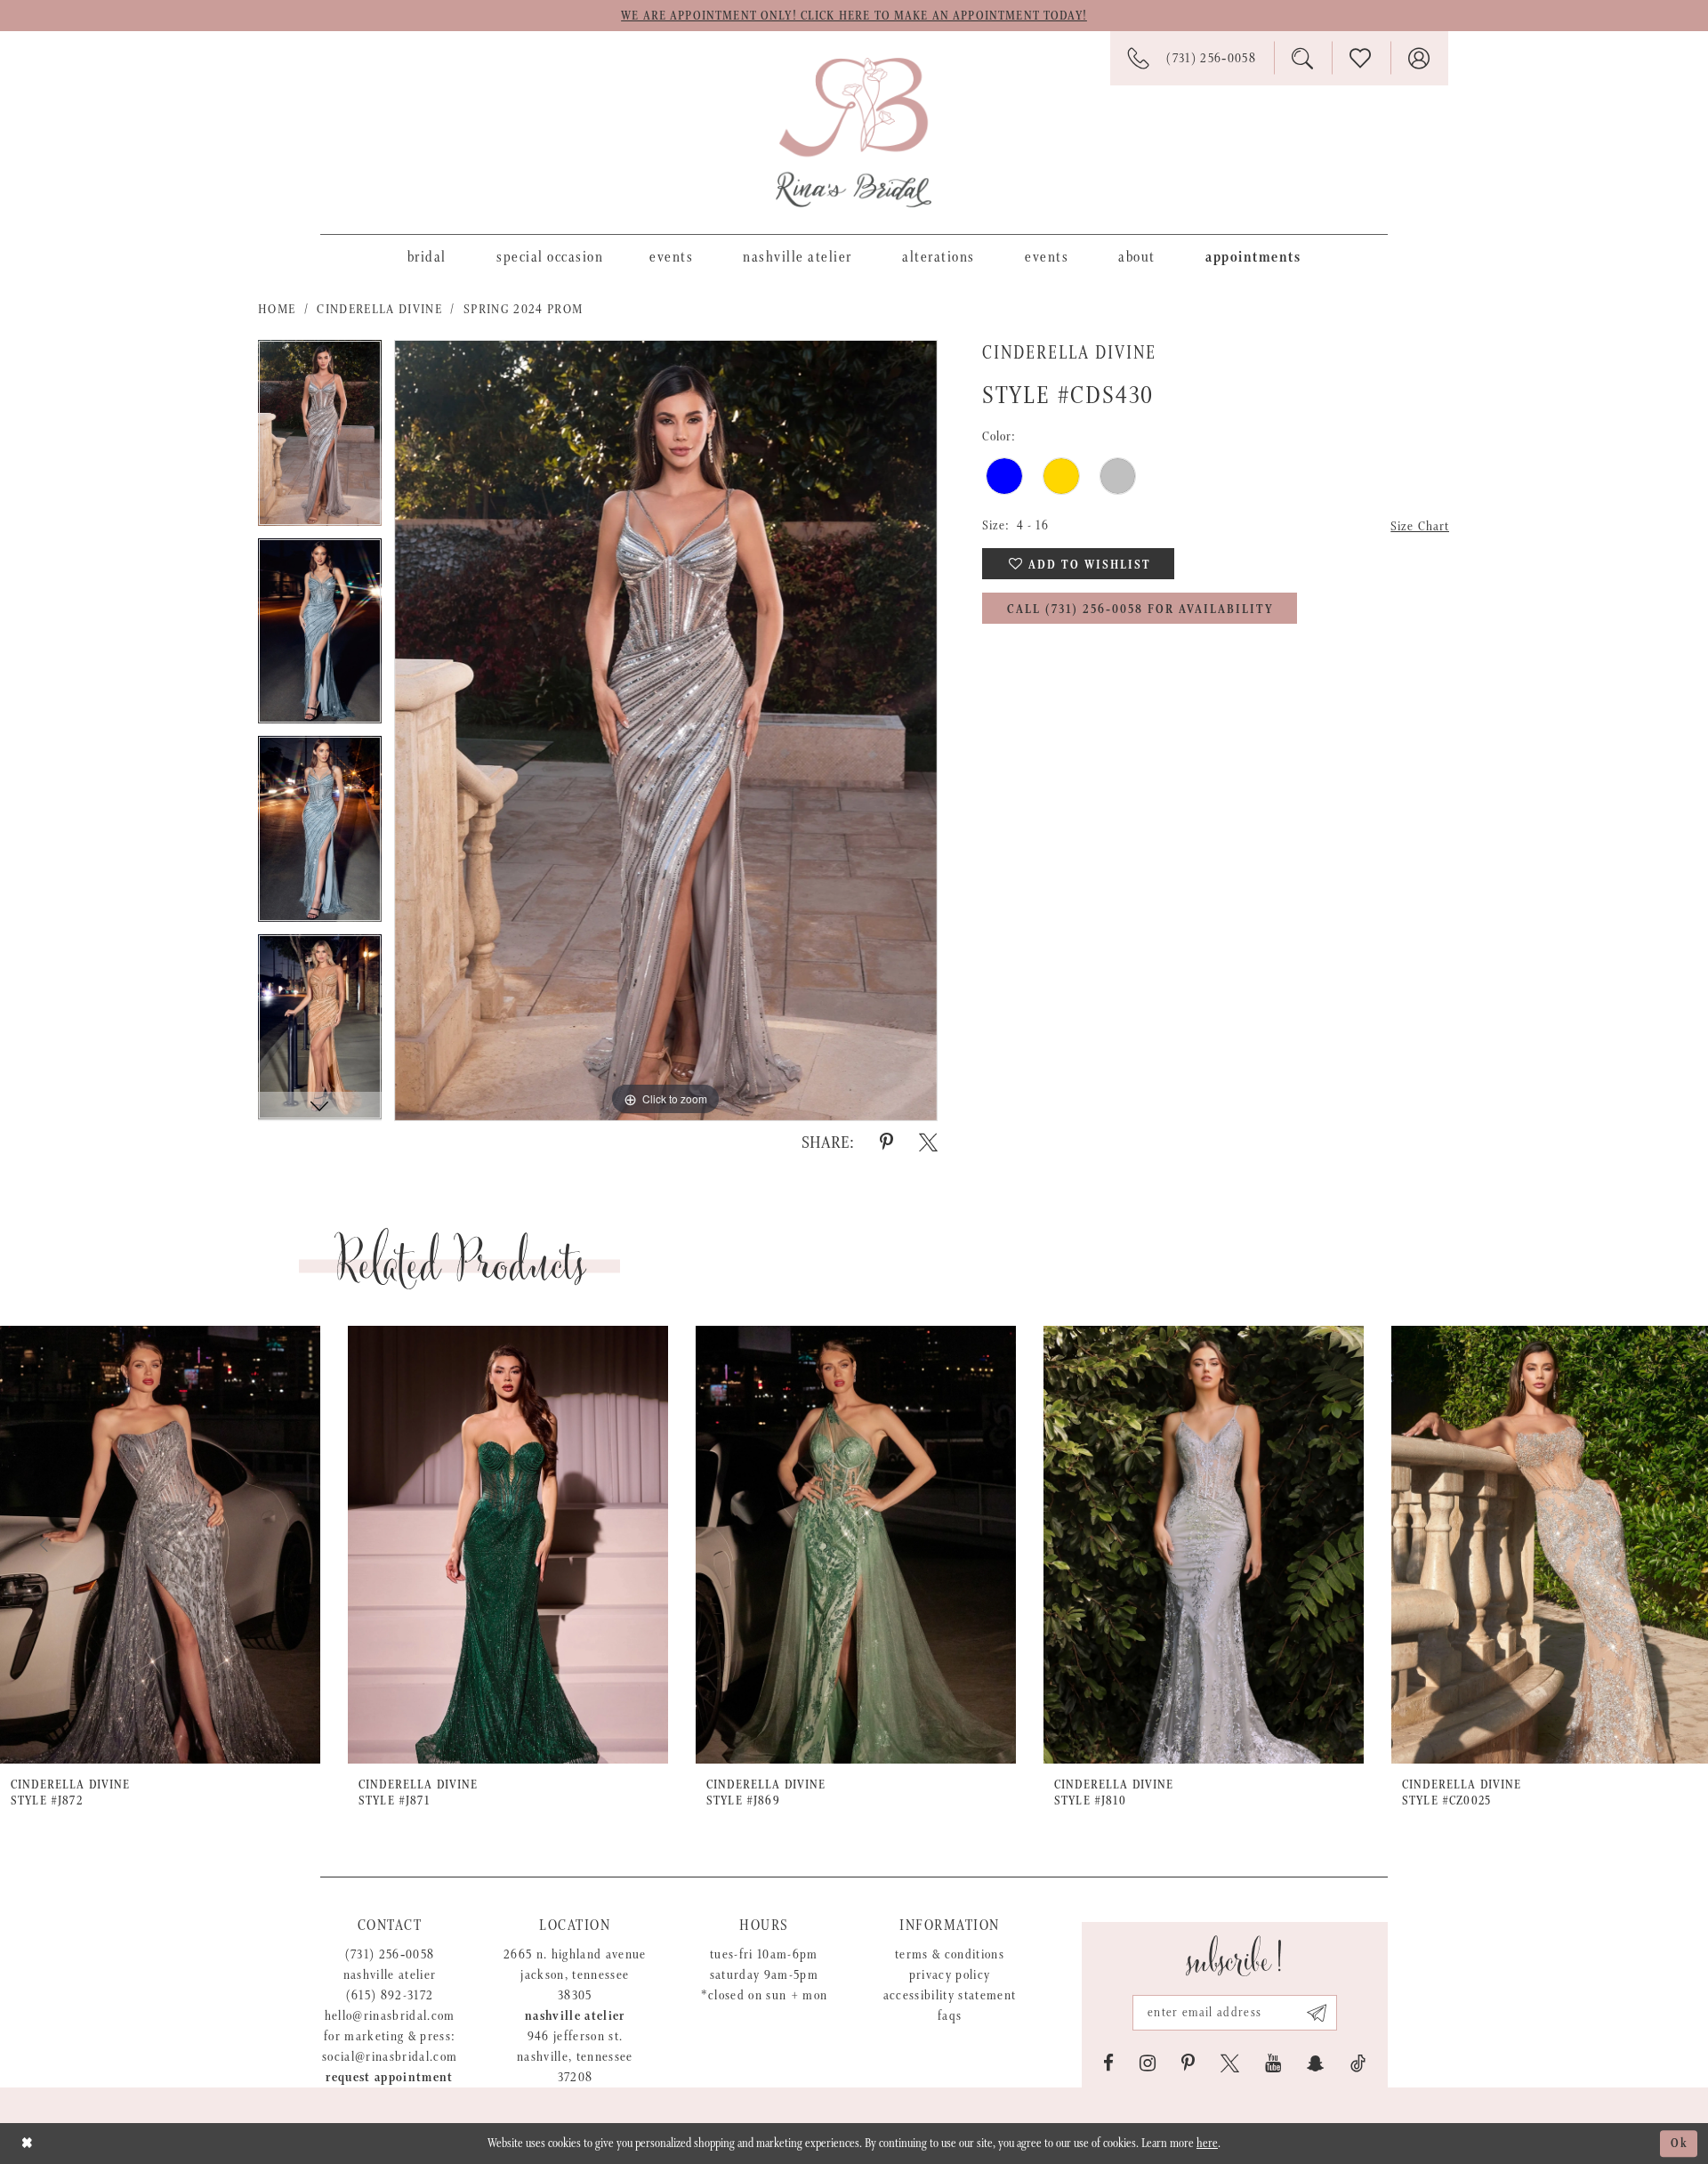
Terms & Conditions (950, 1954)
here (1207, 2144)
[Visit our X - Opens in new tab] (1230, 2063)
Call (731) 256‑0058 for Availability (1140, 610)
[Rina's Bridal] (854, 133)
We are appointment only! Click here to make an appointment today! (854, 16)
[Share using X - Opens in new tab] (928, 1143)
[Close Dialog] (27, 2143)
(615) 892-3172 (390, 1995)
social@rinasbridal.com (390, 2057)
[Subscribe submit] (1317, 2013)
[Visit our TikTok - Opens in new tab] (1358, 2063)
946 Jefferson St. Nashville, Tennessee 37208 (575, 2057)
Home (277, 309)
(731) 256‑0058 (390, 1954)
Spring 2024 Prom (523, 309)
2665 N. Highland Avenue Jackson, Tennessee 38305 (575, 1975)
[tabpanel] (320, 439)
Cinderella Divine (379, 309)
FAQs (950, 2016)
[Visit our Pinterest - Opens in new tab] (1188, 2063)
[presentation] (160, 1545)
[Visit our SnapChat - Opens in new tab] (1316, 2063)
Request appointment (389, 2077)
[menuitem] (427, 256)
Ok (1680, 2144)
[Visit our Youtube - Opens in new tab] (1273, 2063)
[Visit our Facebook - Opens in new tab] (1108, 2063)
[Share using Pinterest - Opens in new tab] (886, 1143)
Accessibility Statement (950, 1995)
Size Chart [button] (1420, 526)
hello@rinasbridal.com (390, 2016)
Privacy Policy (950, 1975)
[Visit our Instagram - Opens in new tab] (1148, 2063)
